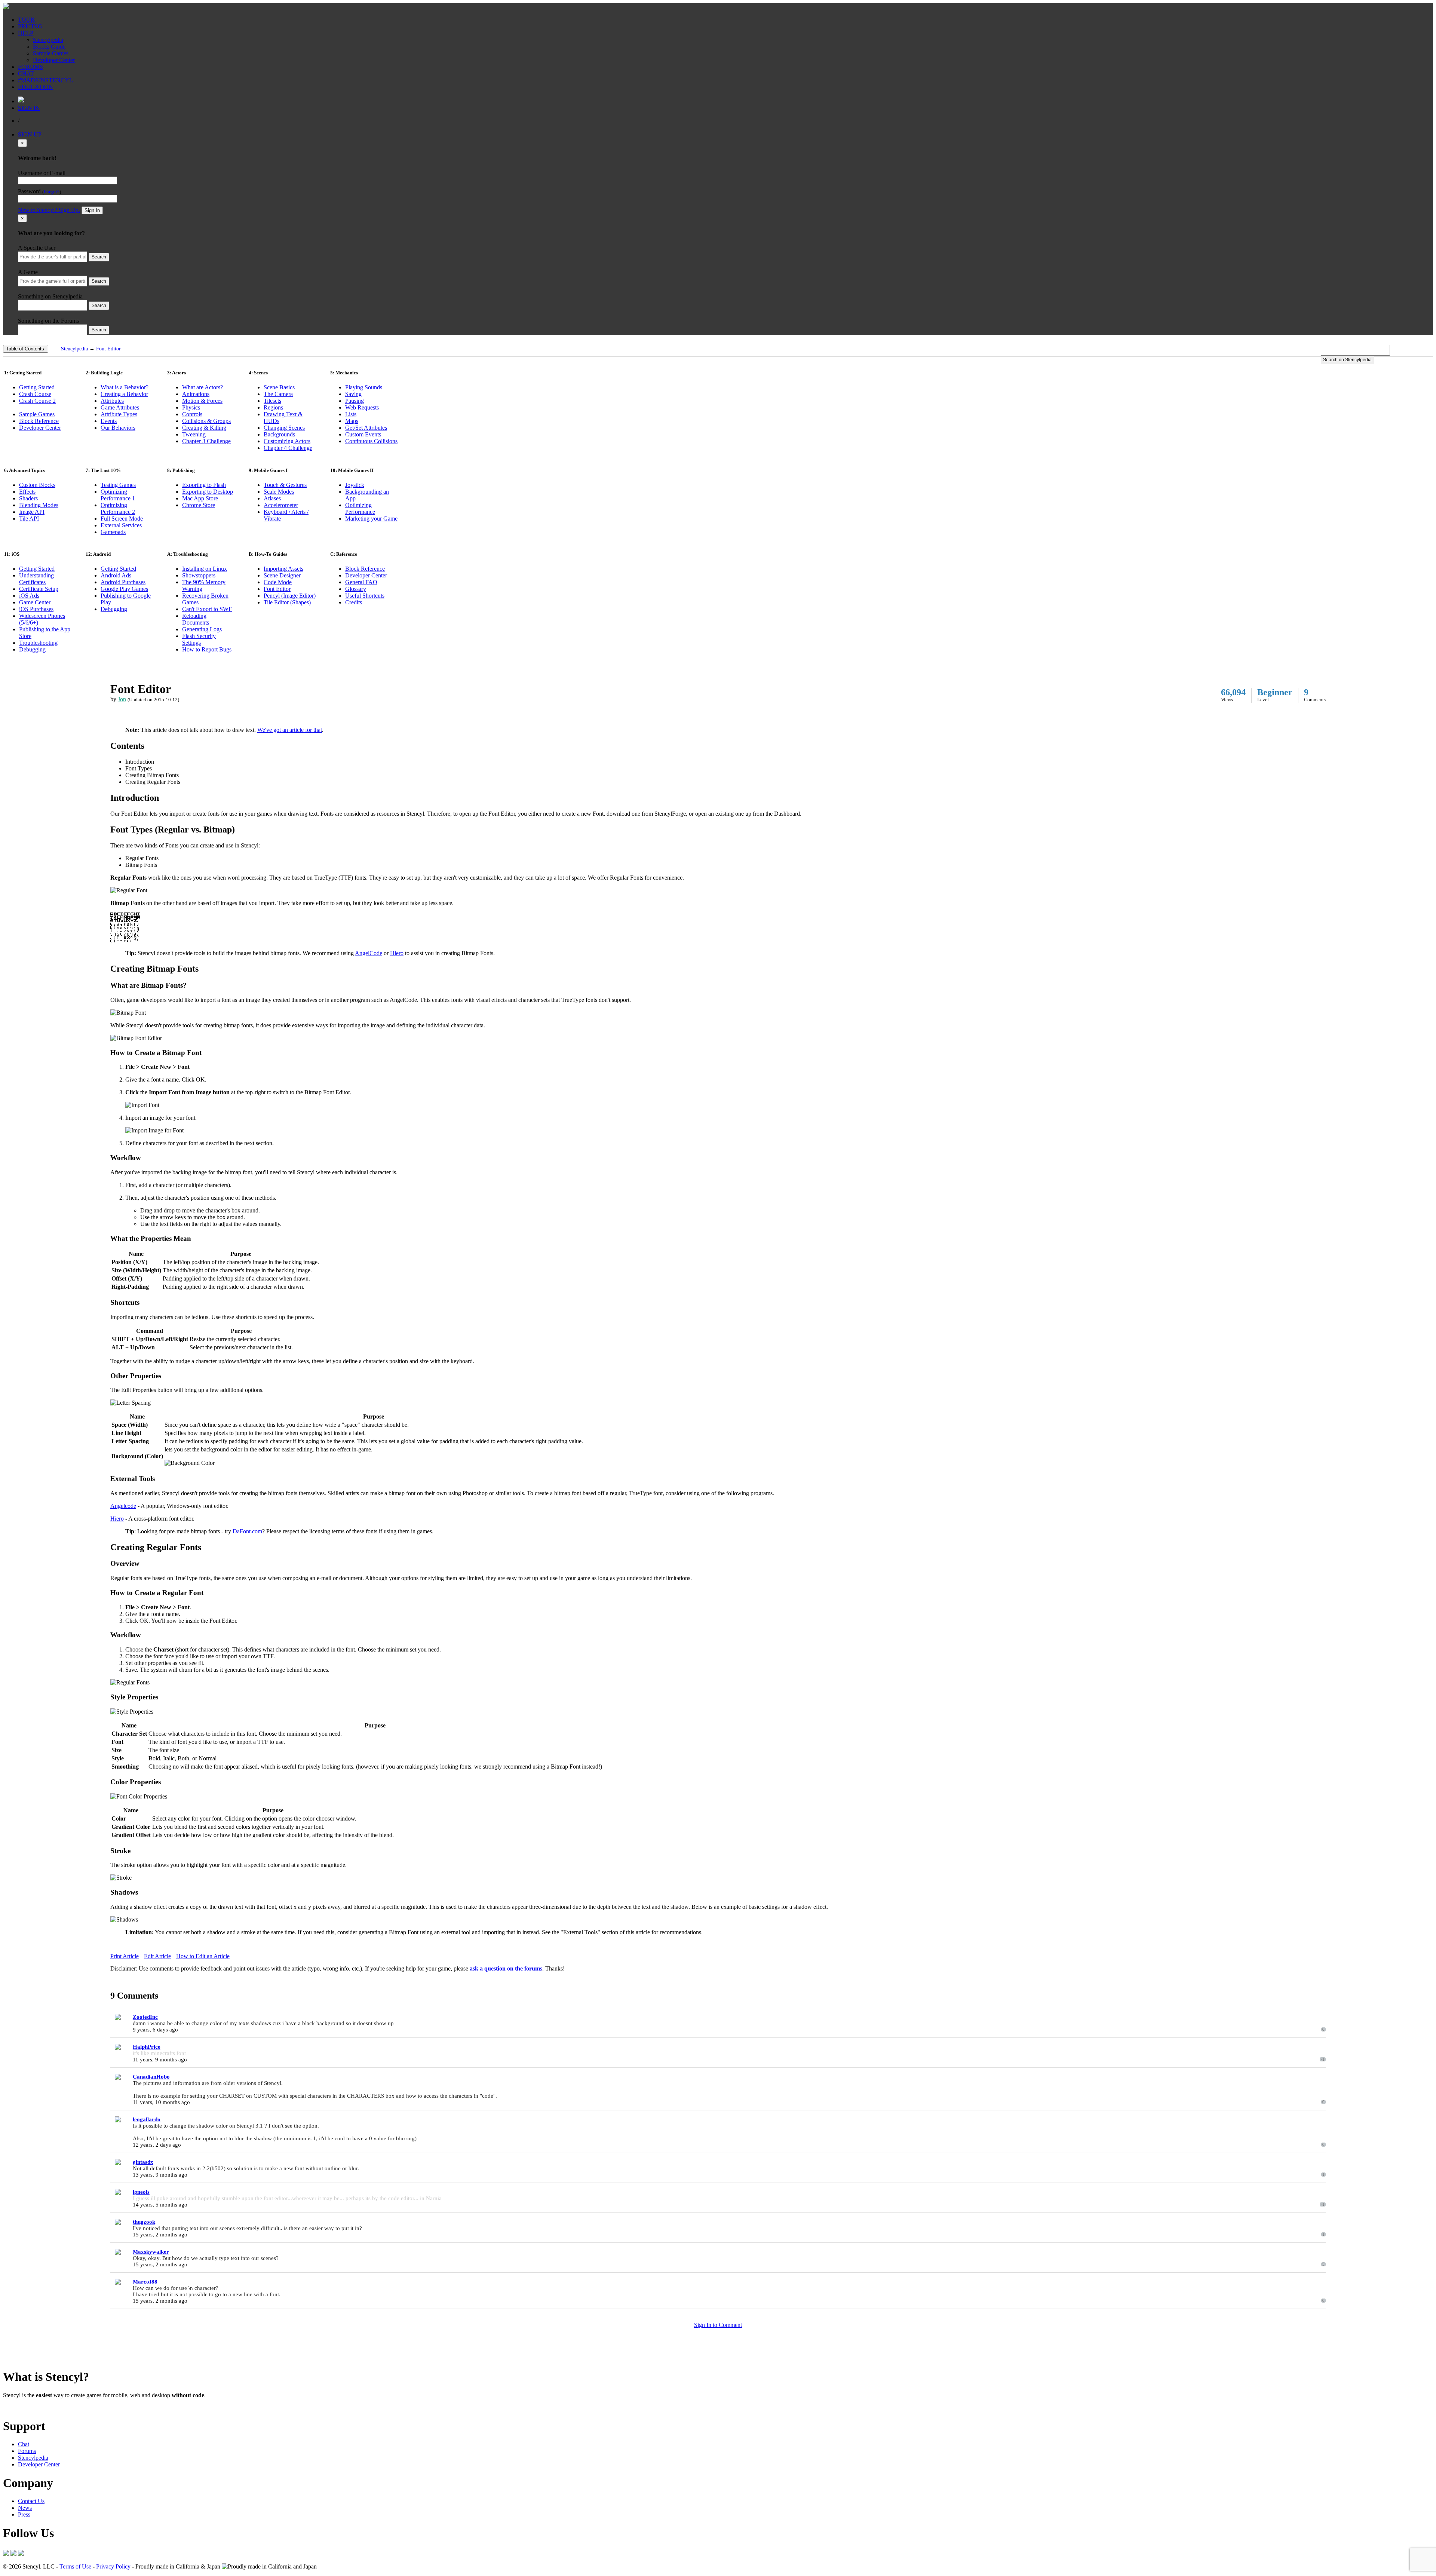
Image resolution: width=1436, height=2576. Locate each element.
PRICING (30, 26)
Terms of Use (75, 2566)
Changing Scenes (284, 428)
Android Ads (116, 575)
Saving (353, 394)
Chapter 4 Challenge (288, 448)
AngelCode (369, 953)
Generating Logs (202, 629)
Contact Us (31, 2501)
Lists (351, 414)
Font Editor (108, 349)
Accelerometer (281, 505)
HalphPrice (147, 2047)
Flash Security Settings (199, 639)
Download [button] (45, 2408)
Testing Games (118, 485)
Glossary (356, 589)
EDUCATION (36, 87)
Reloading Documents (196, 619)
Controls (192, 414)
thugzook (144, 2222)
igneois (141, 2192)
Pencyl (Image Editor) (290, 596)
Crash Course (35, 394)
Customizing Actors (287, 441)
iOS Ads (29, 596)
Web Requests (362, 407)
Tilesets (272, 401)
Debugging (32, 649)
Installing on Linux (205, 569)
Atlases (272, 498)
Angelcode (123, 1506)
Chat (24, 2444)
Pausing (355, 401)
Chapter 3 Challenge (206, 441)
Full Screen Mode (122, 519)
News (25, 2508)
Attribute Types (119, 414)
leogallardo (147, 2119)
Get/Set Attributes (366, 428)
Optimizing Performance (360, 508)
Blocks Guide (49, 47)
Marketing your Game (371, 519)
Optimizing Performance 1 (118, 495)
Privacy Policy (113, 2566)
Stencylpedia (48, 40)
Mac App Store (200, 498)
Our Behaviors (118, 428)
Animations (196, 394)
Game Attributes (120, 407)
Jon (122, 699)
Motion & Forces (202, 401)
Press (24, 2514)
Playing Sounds (364, 387)
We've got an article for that (290, 730)
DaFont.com (247, 1531)
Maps (352, 421)
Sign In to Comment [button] (718, 2325)
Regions (273, 407)
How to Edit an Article (203, 1956)
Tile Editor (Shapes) (287, 602)
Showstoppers (199, 575)
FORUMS (30, 67)
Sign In (92, 210)
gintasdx (143, 2162)
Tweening (194, 434)
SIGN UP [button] (30, 134)
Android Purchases (123, 582)
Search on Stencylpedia (1347, 360)
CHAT (26, 73)
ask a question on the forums (506, 1968)
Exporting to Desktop (208, 492)
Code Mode (278, 582)
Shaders (28, 498)
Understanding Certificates (36, 579)
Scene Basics (279, 387)
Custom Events (363, 434)
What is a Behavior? (125, 387)
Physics (191, 407)
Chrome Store (199, 505)
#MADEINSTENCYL (45, 80)
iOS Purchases (36, 609)
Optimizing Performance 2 (118, 508)
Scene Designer (282, 575)
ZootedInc (145, 2017)
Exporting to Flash (204, 485)
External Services (121, 525)
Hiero (397, 953)
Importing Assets (283, 569)
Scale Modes (279, 492)
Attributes (112, 401)
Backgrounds (279, 434)
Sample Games (51, 53)
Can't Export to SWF (207, 609)
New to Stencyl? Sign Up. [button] (49, 210)
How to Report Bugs (207, 649)
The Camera (278, 394)
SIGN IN (29, 108)
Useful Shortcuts (365, 596)
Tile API (29, 519)
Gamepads (113, 532)
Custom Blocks (37, 485)
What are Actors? (202, 387)
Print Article (125, 1956)
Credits (354, 602)
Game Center (35, 602)
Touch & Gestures (285, 485)
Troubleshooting (38, 643)
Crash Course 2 (37, 401)
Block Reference (39, 421)
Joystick (355, 485)
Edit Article (157, 1956)
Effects (27, 492)
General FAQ (361, 582)
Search (99, 257)
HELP (26, 33)
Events (109, 421)
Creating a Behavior (124, 394)
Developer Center (54, 60)
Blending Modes (39, 505)
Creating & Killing (204, 428)
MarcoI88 (145, 2282)
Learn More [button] (17, 2408)
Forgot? (52, 192)
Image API (32, 512)
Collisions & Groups (206, 421)
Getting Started (37, 387)
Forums (27, 2451)
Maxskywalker (151, 2252)
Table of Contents (25, 349)
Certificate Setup (39, 589)
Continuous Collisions (371, 441)
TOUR (26, 20)
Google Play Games (124, 589)
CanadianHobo (151, 2077)
